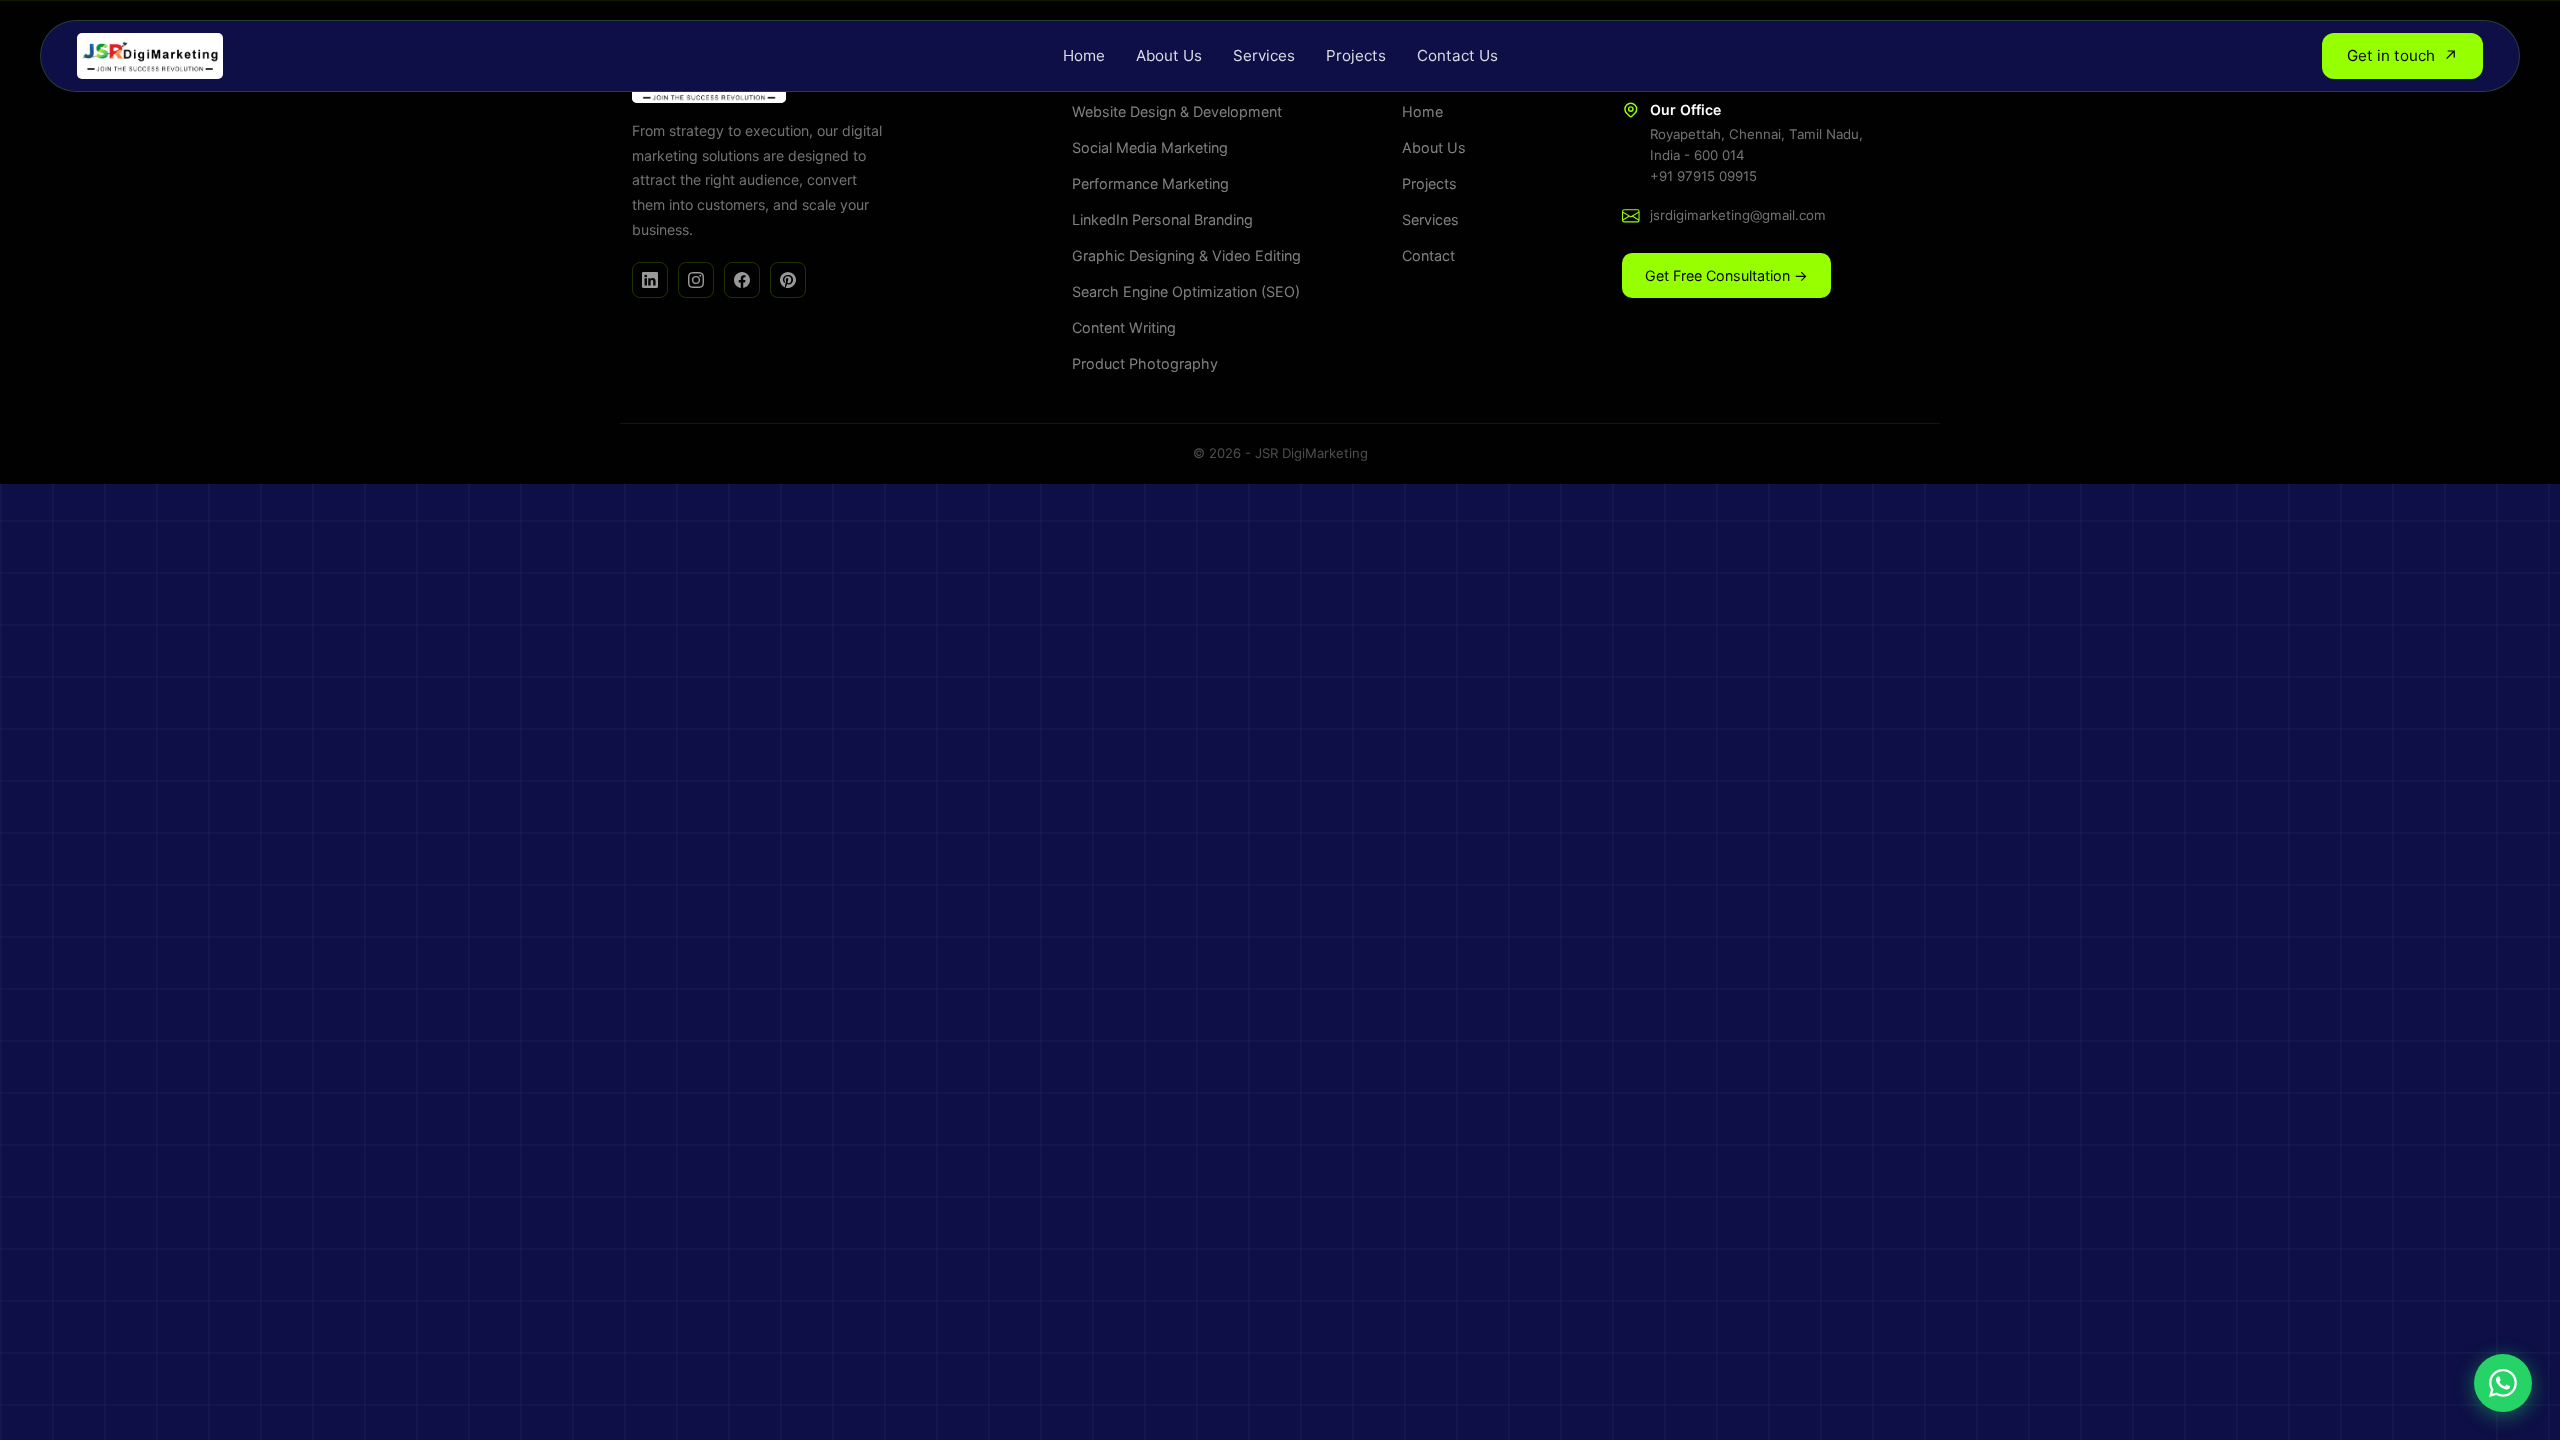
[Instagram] (696, 280)
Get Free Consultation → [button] (1726, 275)
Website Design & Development (1177, 111)
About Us (1169, 55)
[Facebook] (742, 280)
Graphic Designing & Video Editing (1186, 255)
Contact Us (1457, 55)
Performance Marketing (1150, 183)
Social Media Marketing (1150, 147)
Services (1264, 55)
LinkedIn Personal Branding (1162, 219)
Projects (1356, 55)
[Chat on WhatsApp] (2503, 1383)
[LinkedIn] (650, 280)
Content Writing (1124, 327)
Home (1084, 55)
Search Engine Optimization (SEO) (1186, 291)
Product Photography (1145, 363)
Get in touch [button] (2402, 56)
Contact (1428, 255)
